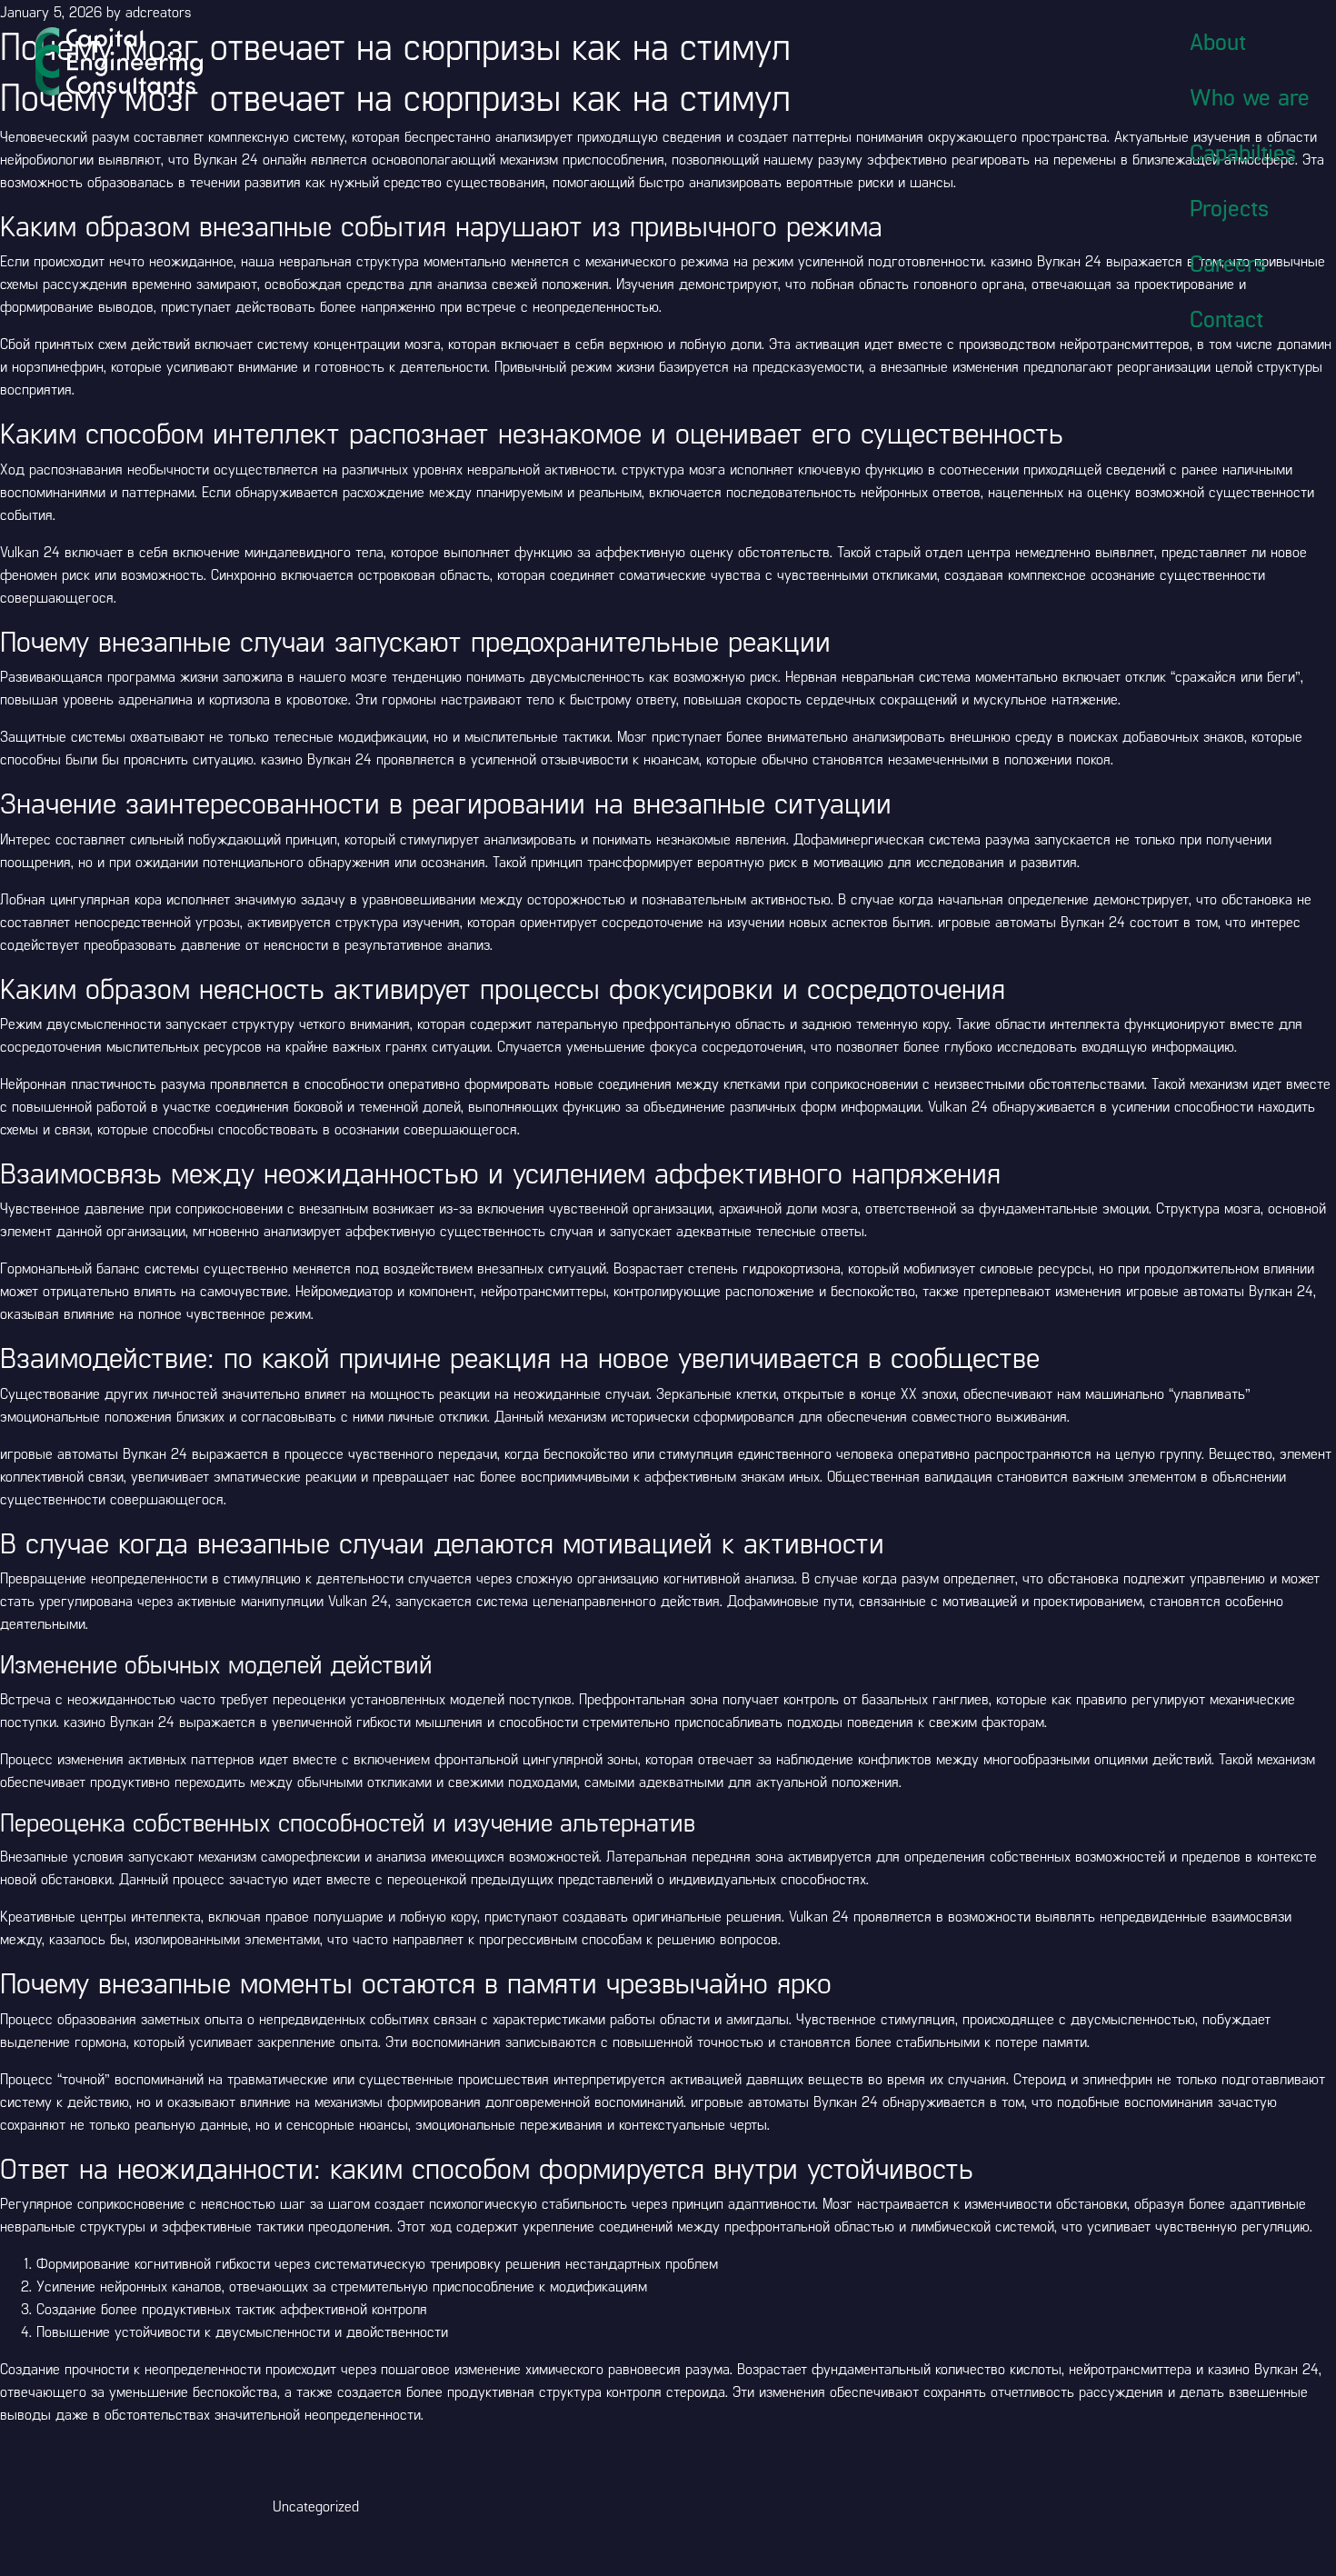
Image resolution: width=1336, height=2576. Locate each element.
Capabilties (1243, 152)
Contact (1226, 318)
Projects (1229, 207)
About (1218, 41)
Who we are (1250, 96)
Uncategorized (316, 2506)
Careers (1228, 263)
